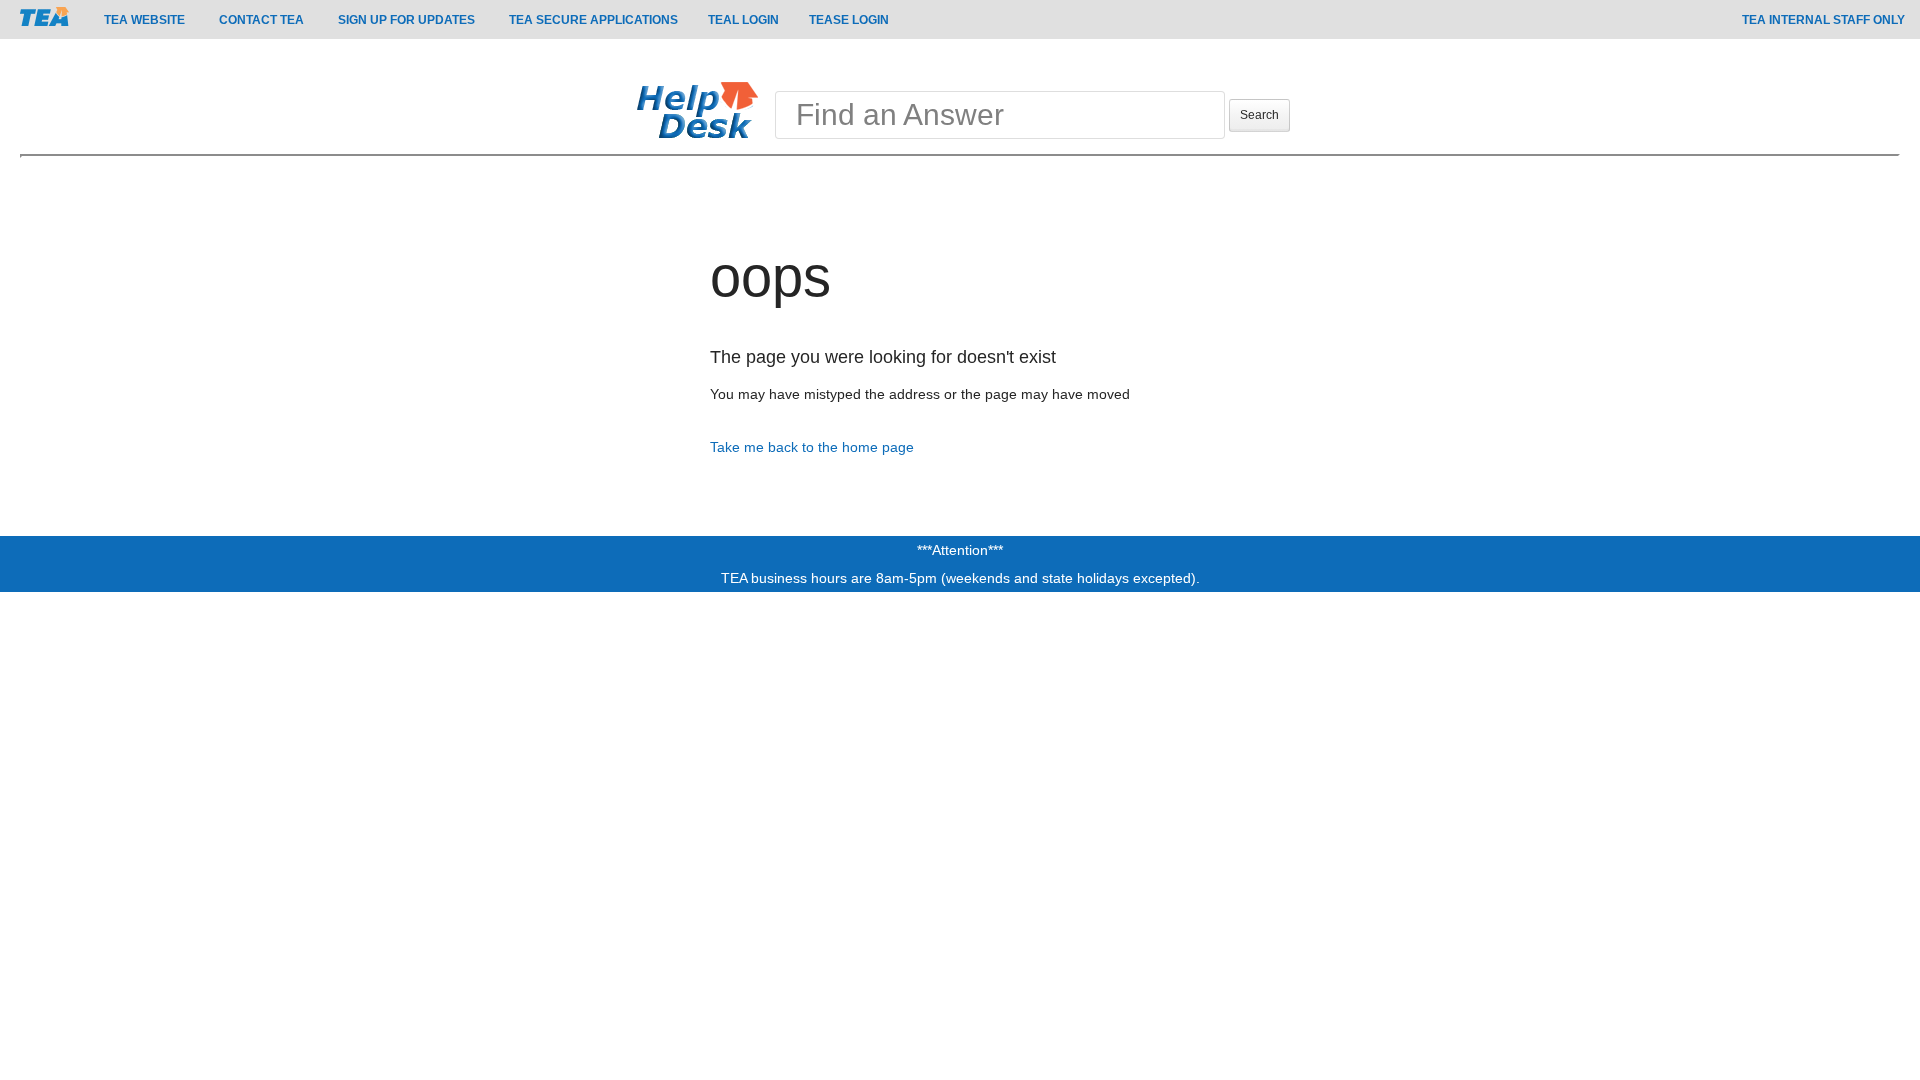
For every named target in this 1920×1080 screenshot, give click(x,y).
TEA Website (144, 20)
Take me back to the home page (812, 447)
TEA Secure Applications (593, 20)
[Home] (702, 109)
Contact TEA (261, 20)
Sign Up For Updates (406, 20)
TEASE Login (849, 20)
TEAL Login (743, 20)
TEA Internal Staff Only (1823, 20)
